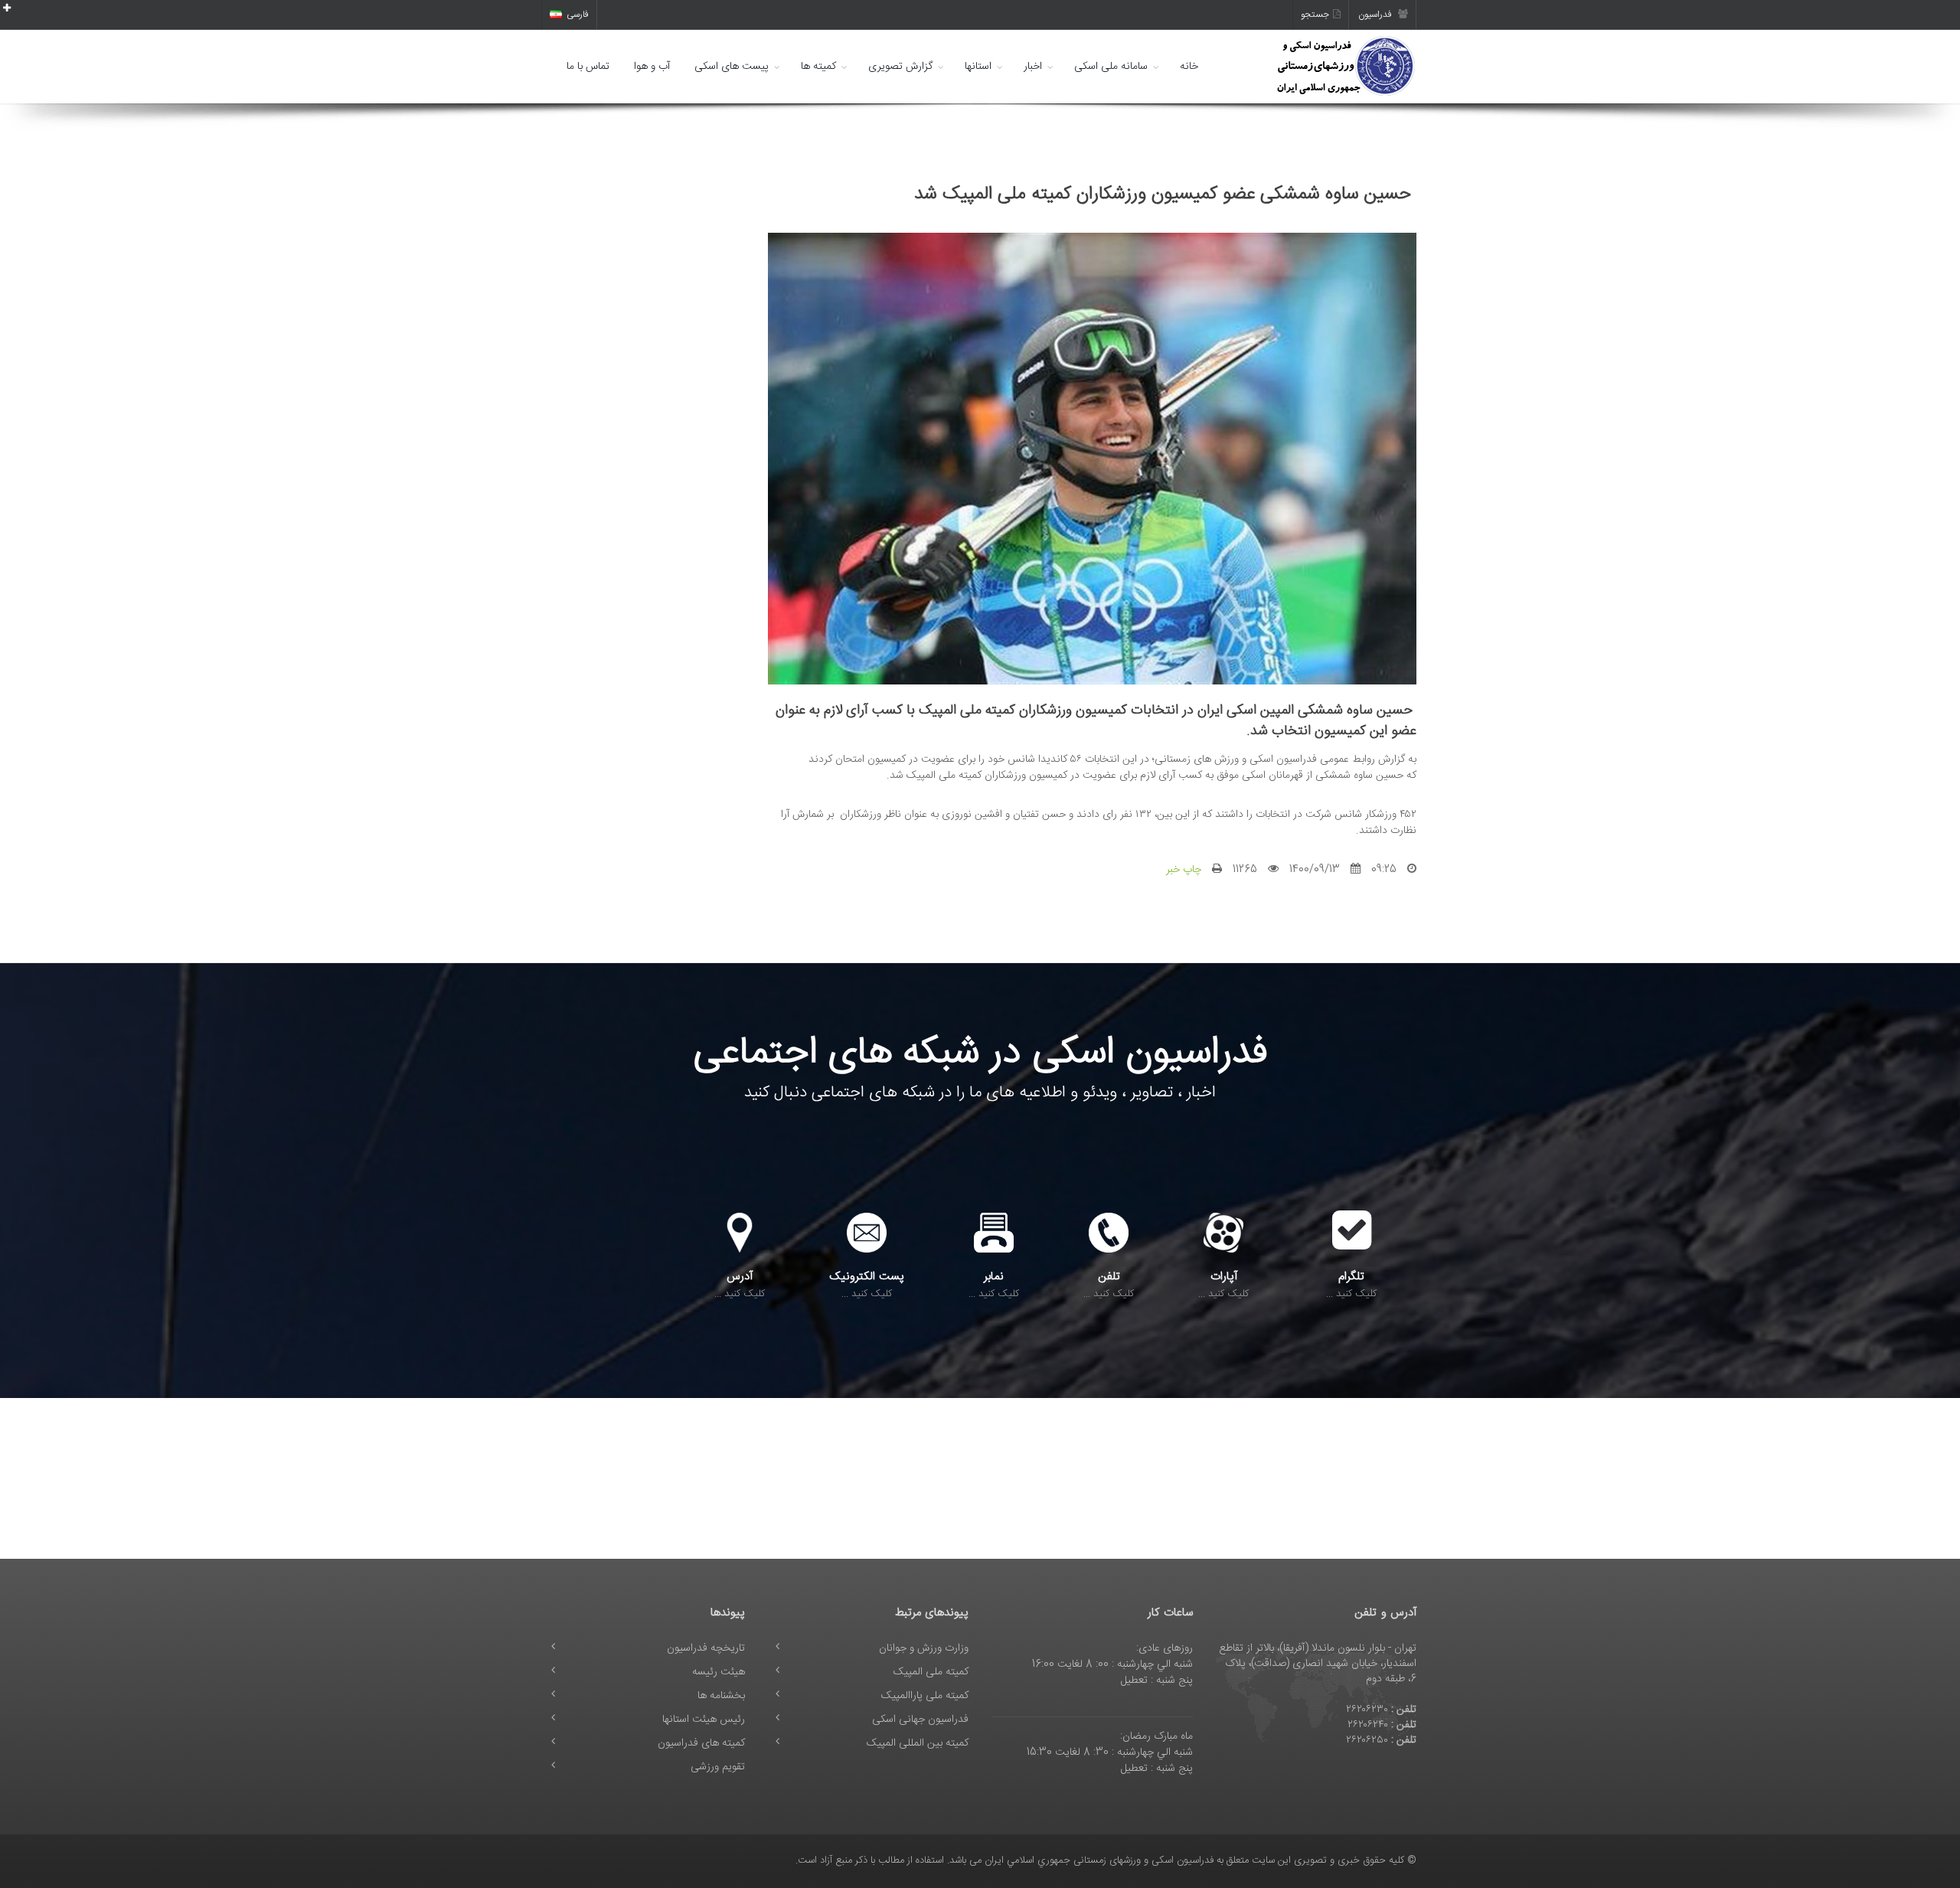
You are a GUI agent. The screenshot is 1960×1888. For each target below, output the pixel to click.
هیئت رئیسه (719, 1672)
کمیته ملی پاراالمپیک (925, 1696)
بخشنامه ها (721, 1696)
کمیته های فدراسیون (701, 1743)
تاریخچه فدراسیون (706, 1648)
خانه (1189, 67)
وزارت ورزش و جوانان (924, 1648)
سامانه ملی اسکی (1111, 67)
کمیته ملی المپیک (931, 1672)
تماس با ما (588, 67)
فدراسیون (1376, 15)
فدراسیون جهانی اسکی (920, 1720)
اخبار (1033, 67)
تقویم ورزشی (718, 1767)
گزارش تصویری (900, 67)
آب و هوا (652, 67)
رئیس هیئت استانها (704, 1720)
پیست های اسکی (732, 67)
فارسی (578, 15)
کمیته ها (818, 67)
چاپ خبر (1184, 870)
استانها (978, 67)
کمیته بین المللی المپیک (918, 1743)
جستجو (1315, 15)
